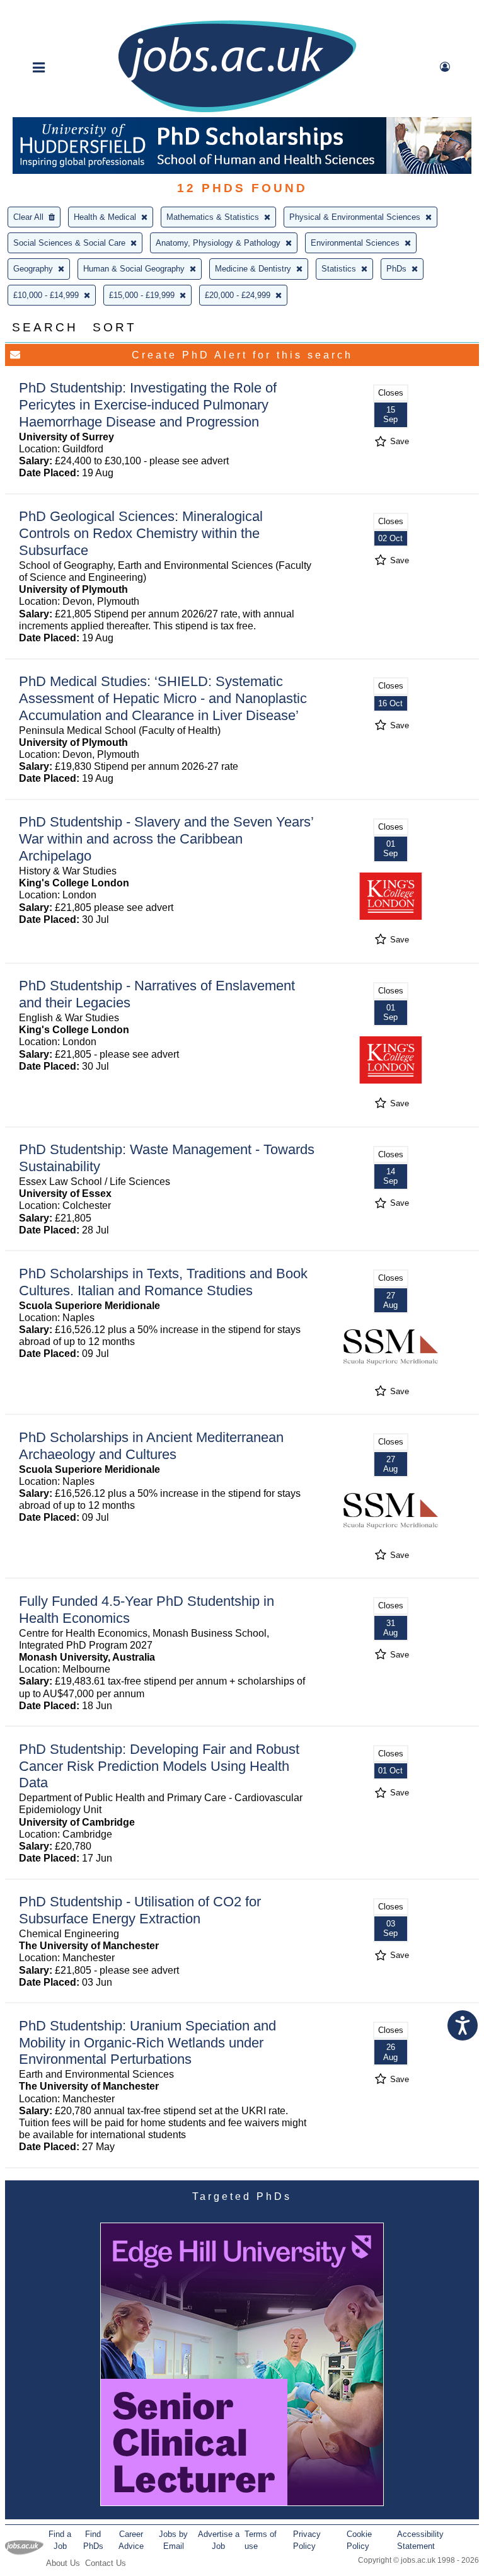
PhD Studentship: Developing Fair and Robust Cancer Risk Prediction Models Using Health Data (159, 1766)
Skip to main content (50, 11)
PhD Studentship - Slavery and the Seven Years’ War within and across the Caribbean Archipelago (166, 839)
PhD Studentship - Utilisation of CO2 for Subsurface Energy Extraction (140, 1910)
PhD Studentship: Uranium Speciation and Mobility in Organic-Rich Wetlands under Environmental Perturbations (147, 2043)
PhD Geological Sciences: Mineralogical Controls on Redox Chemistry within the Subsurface (141, 533)
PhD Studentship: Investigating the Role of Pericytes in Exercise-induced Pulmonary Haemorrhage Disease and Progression (148, 405)
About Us (63, 2563)
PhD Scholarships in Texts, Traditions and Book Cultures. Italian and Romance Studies (163, 1282)
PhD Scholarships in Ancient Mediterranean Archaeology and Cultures (151, 1446)
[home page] (237, 111)
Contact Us (106, 2563)
